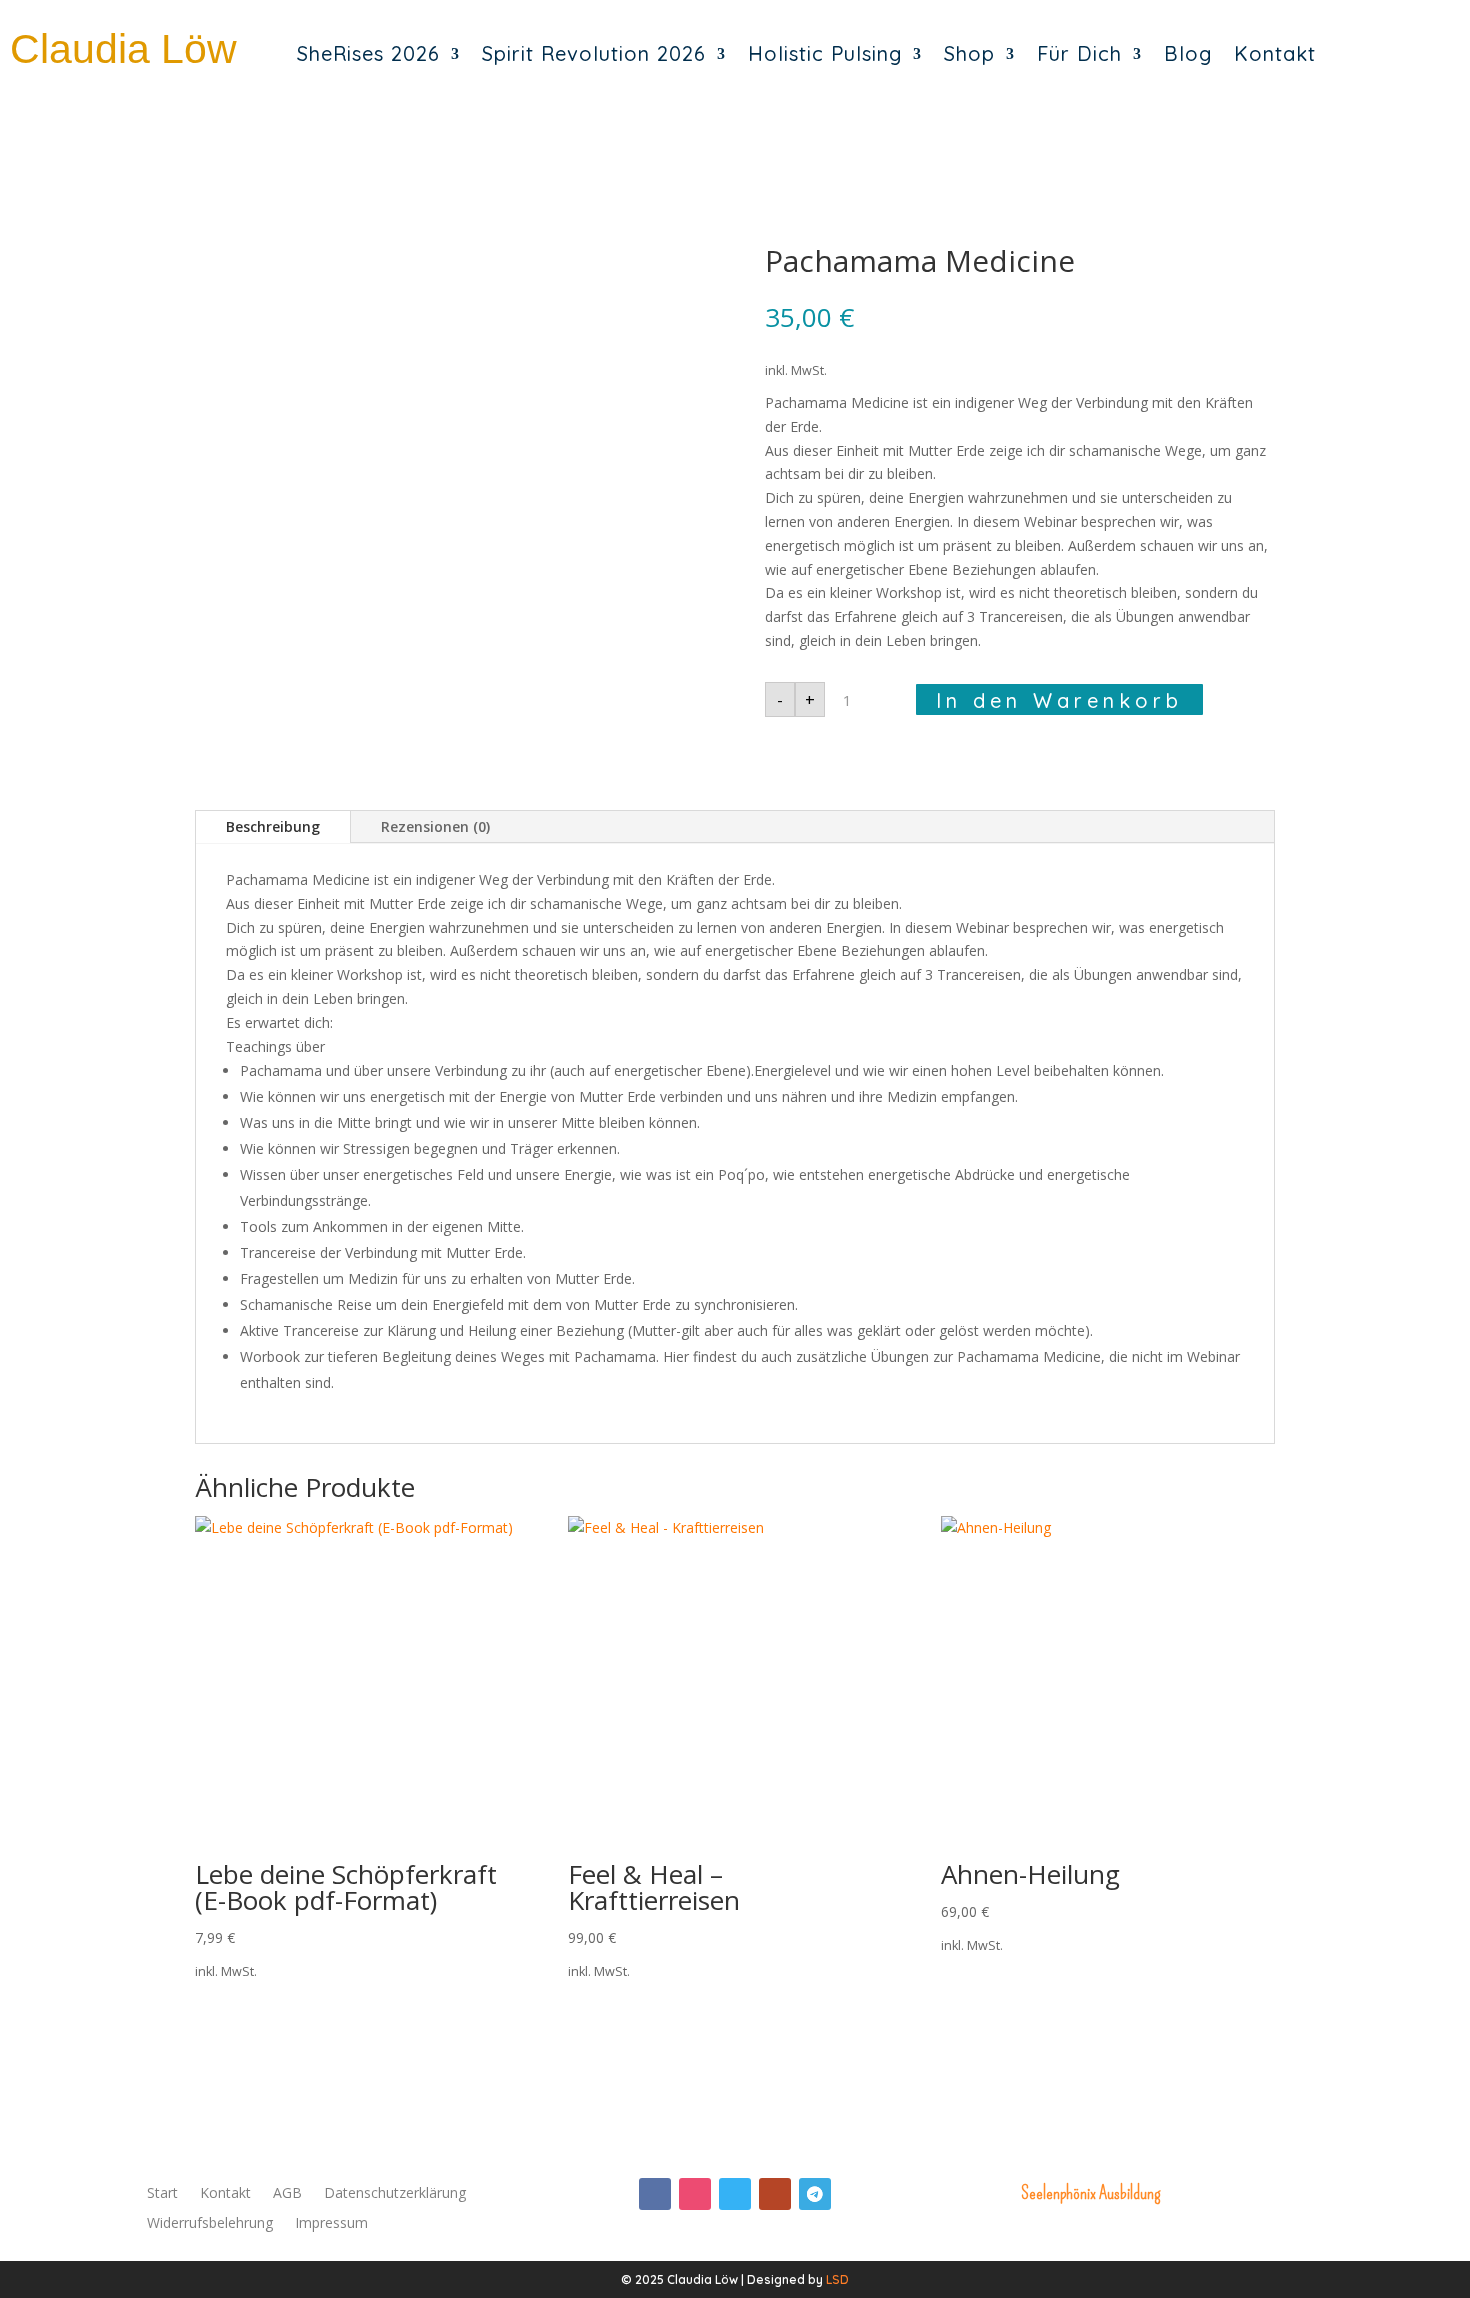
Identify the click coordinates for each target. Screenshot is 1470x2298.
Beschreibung (273, 826)
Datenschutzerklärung (395, 2194)
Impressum (331, 2224)
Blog (1188, 53)
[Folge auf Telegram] (815, 2194)
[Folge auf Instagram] (695, 2194)
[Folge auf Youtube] (775, 2194)
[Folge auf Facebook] (655, 2194)
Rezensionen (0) (435, 826)
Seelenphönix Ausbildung (1090, 2193)
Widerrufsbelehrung (210, 2224)
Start (162, 2194)
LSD (837, 2279)
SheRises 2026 (368, 53)
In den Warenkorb (1059, 700)
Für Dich (1079, 53)
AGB (287, 2194)
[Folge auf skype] (735, 2194)
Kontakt (1275, 53)
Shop (969, 53)
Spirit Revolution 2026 (594, 53)
